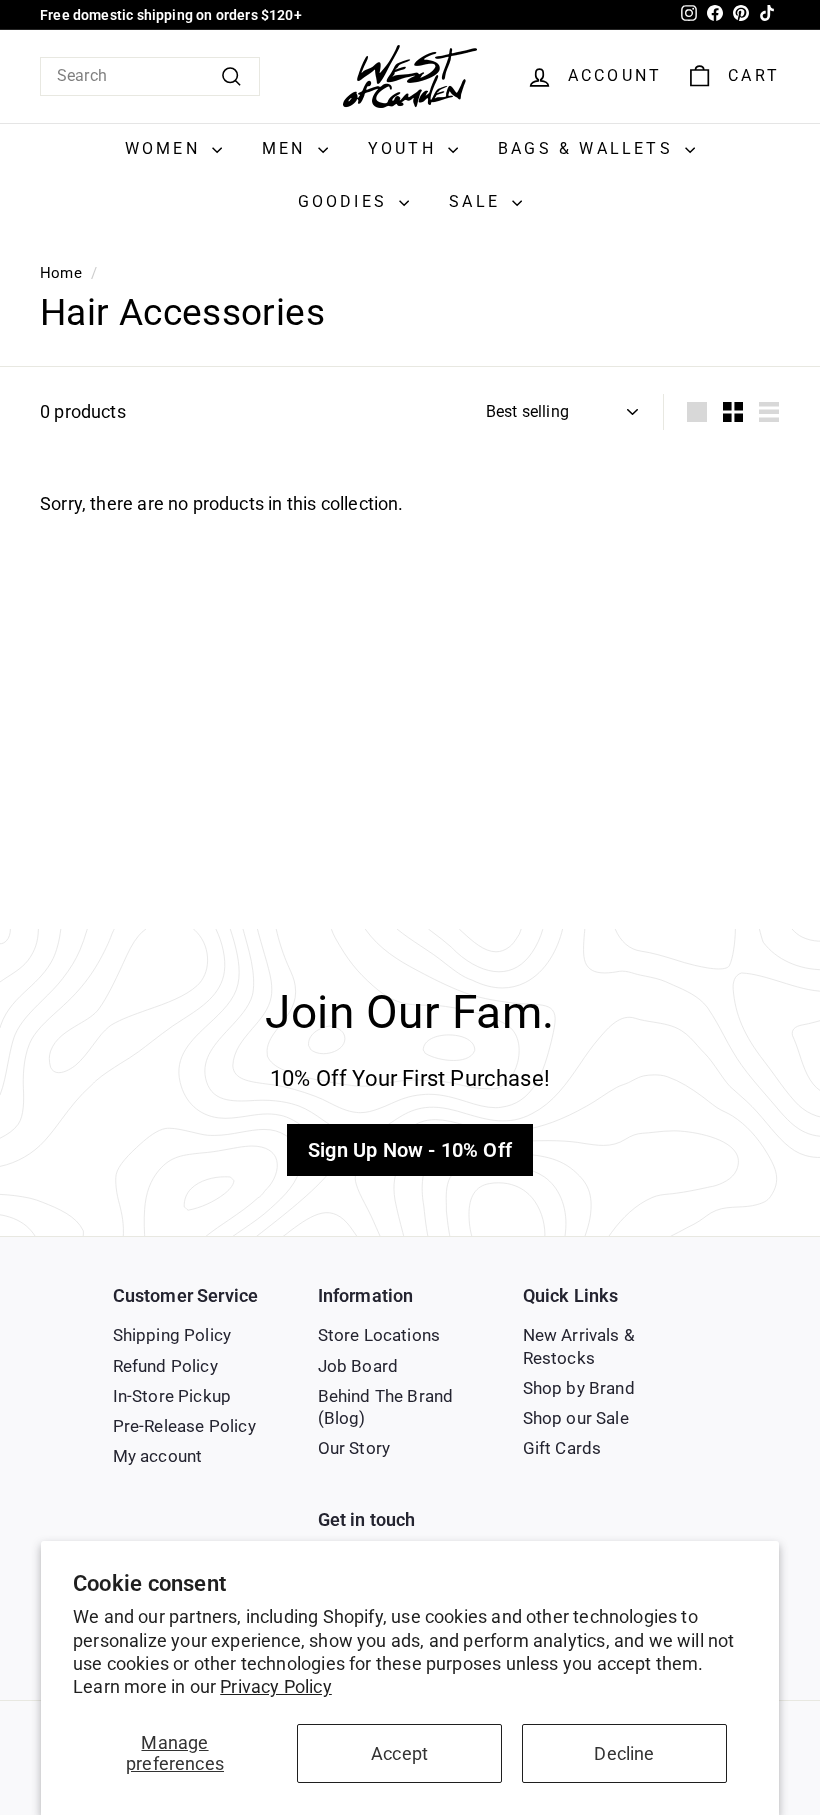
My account (158, 1456)
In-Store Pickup (172, 1396)
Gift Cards (562, 1448)
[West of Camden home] (410, 76)
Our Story (354, 1448)
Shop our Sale (576, 1418)
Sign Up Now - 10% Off (410, 1150)
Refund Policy (165, 1366)
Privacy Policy (276, 1686)
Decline (624, 1753)
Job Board (358, 1366)
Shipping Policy (172, 1335)
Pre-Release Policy (184, 1426)
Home (61, 273)
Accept (399, 1753)
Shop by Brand (579, 1388)
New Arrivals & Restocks (579, 1346)
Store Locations (379, 1335)
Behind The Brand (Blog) (386, 1407)
